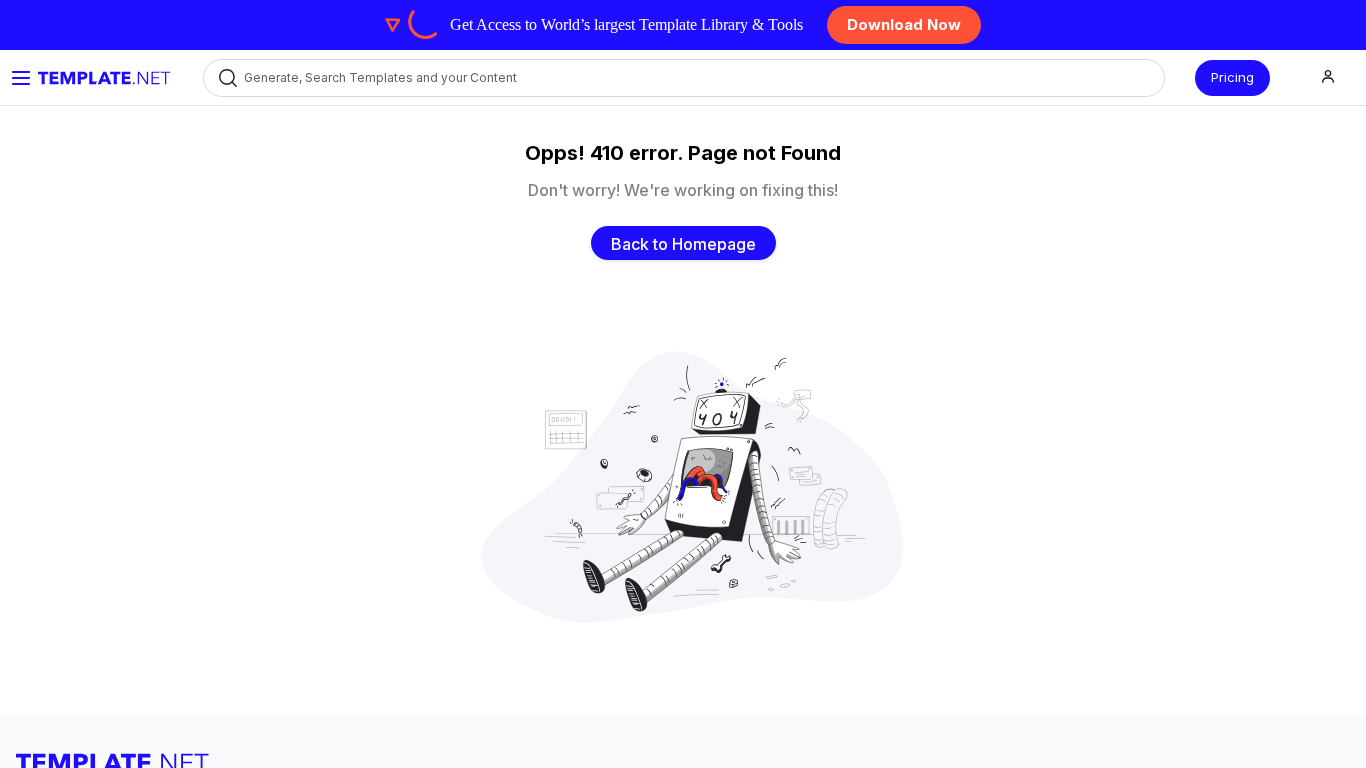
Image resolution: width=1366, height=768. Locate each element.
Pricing (1232, 77)
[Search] (226, 77)
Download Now (904, 24)
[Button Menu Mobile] (21, 78)
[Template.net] (104, 78)
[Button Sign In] (1328, 77)
